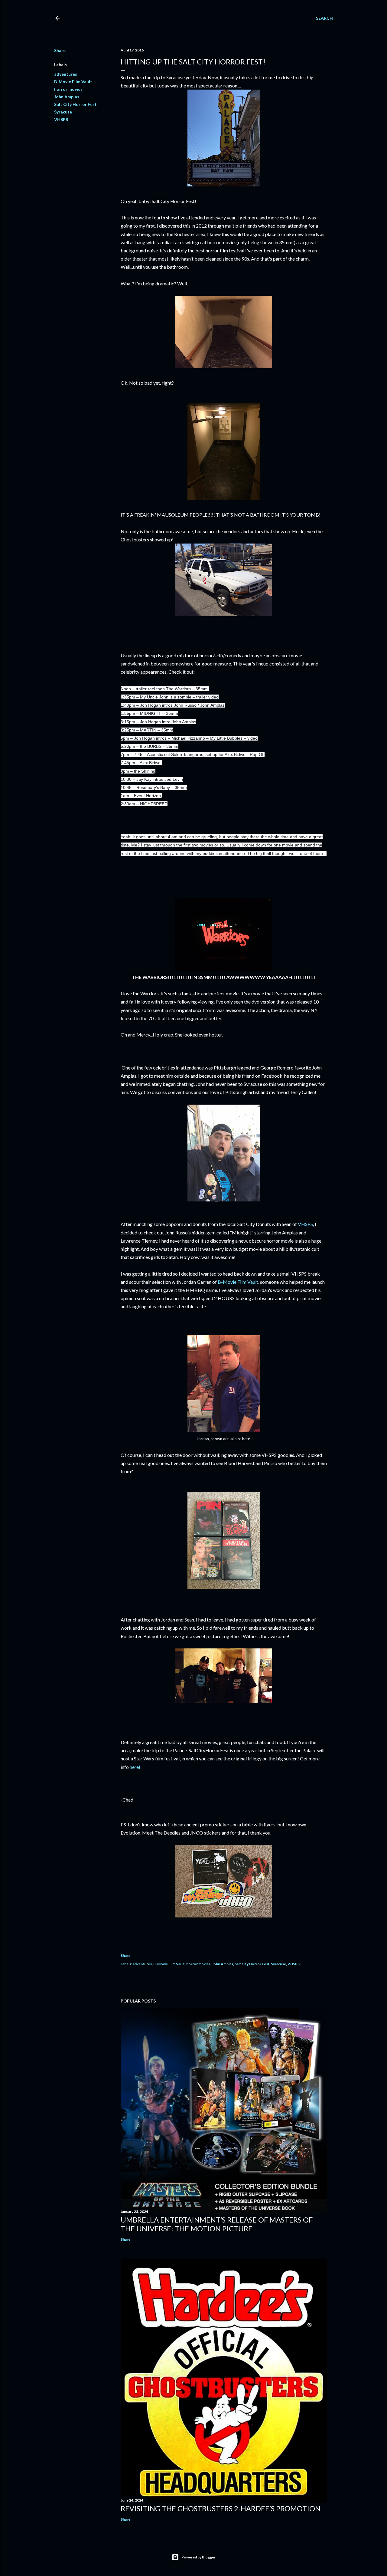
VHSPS (61, 119)
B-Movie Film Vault (73, 82)
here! (135, 1767)
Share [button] (60, 50)
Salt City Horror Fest (75, 104)
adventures (66, 74)
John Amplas (67, 97)
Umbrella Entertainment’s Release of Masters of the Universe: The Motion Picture (217, 2224)
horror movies (68, 89)
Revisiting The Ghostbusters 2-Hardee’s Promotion (221, 2508)
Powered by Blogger (198, 2557)
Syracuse (63, 112)
